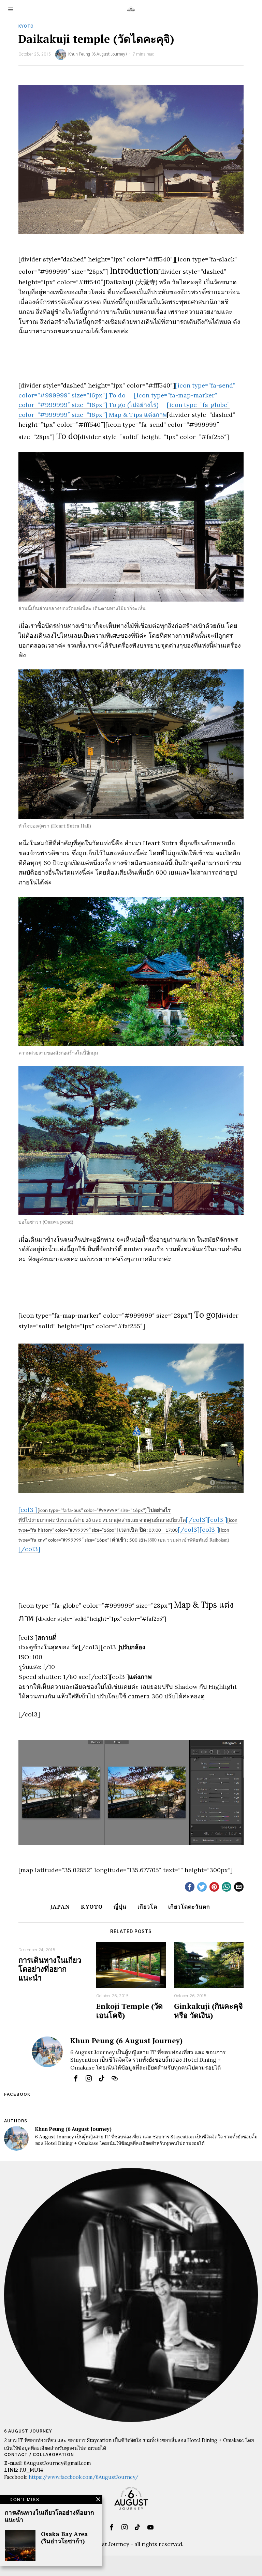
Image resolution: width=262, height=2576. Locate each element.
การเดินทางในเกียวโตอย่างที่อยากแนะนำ (50, 1969)
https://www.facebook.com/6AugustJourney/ (84, 2477)
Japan (60, 1907)
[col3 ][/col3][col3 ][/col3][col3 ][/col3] (128, 1529)
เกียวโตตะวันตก (189, 1907)
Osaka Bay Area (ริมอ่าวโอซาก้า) (64, 2537)
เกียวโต (147, 1907)
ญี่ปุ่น (120, 1907)
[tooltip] (190, 1887)
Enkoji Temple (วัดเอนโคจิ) (129, 2011)
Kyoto (26, 26)
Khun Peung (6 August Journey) (98, 54)
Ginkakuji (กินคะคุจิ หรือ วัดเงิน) (208, 2011)
